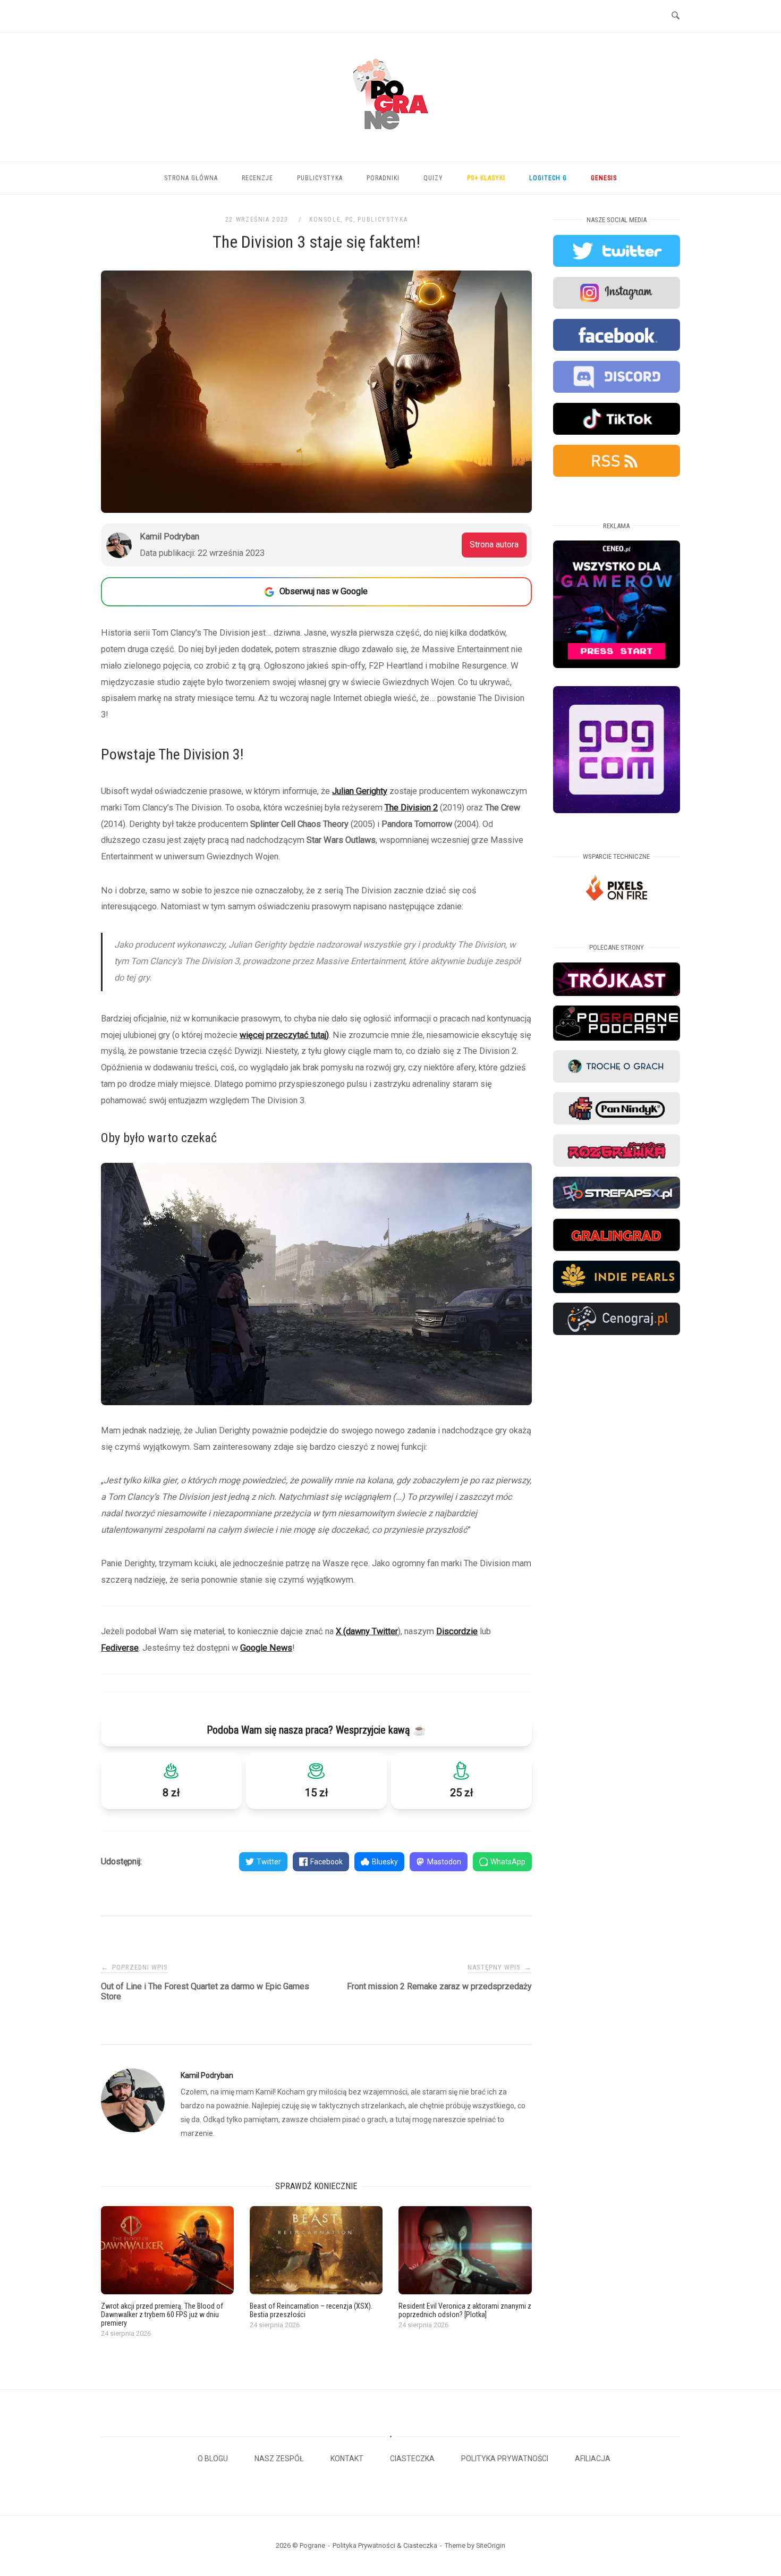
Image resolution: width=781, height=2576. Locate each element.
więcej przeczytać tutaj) (284, 1035)
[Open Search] (676, 16)
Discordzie (457, 1631)
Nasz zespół (279, 2459)
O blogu (213, 2459)
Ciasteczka (412, 2459)
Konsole (325, 219)
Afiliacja (593, 2459)
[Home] (390, 142)
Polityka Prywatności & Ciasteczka (385, 2545)
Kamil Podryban (207, 2075)
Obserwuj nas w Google (324, 591)
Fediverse (120, 1648)
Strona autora (494, 544)
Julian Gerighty (360, 791)
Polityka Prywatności (505, 2459)
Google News (266, 1648)
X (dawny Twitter (367, 1631)
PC (349, 219)
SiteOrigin (491, 2545)
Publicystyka (320, 178)
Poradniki (383, 178)
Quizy (433, 178)
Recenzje (257, 178)
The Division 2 (411, 808)
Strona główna (191, 178)
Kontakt (347, 2459)
